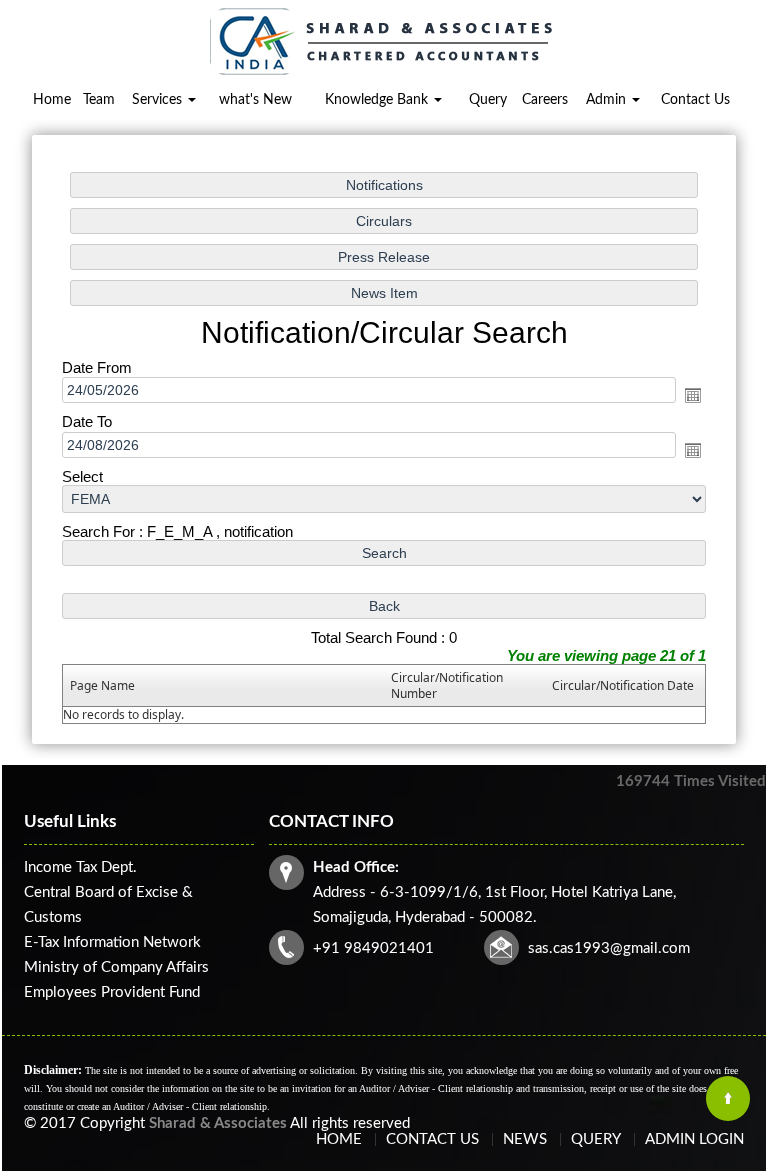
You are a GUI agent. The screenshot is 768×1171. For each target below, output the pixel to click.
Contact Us (695, 100)
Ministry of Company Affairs (116, 967)
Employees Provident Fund (112, 992)
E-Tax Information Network (112, 942)
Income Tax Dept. (80, 867)
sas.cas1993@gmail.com (609, 948)
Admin (608, 100)
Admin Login (694, 1139)
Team (99, 100)
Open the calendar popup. (693, 395)
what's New (255, 100)
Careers (545, 100)
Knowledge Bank (378, 100)
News (525, 1139)
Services (159, 100)
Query (488, 100)
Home (52, 100)
